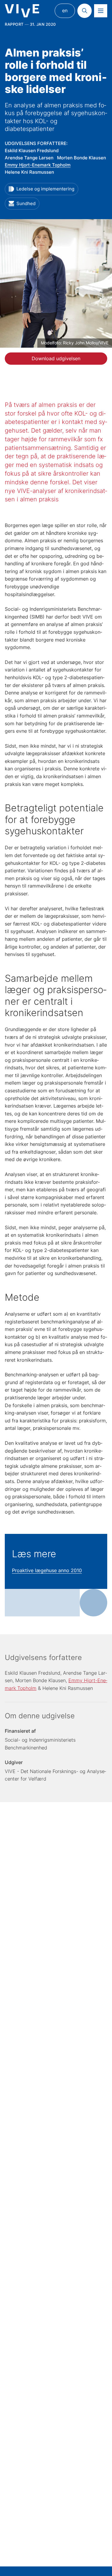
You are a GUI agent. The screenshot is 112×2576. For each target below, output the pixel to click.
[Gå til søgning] (85, 11)
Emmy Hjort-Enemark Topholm (38, 165)
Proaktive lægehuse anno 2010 (47, 1570)
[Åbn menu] (101, 11)
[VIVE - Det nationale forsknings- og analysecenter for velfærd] (22, 11)
